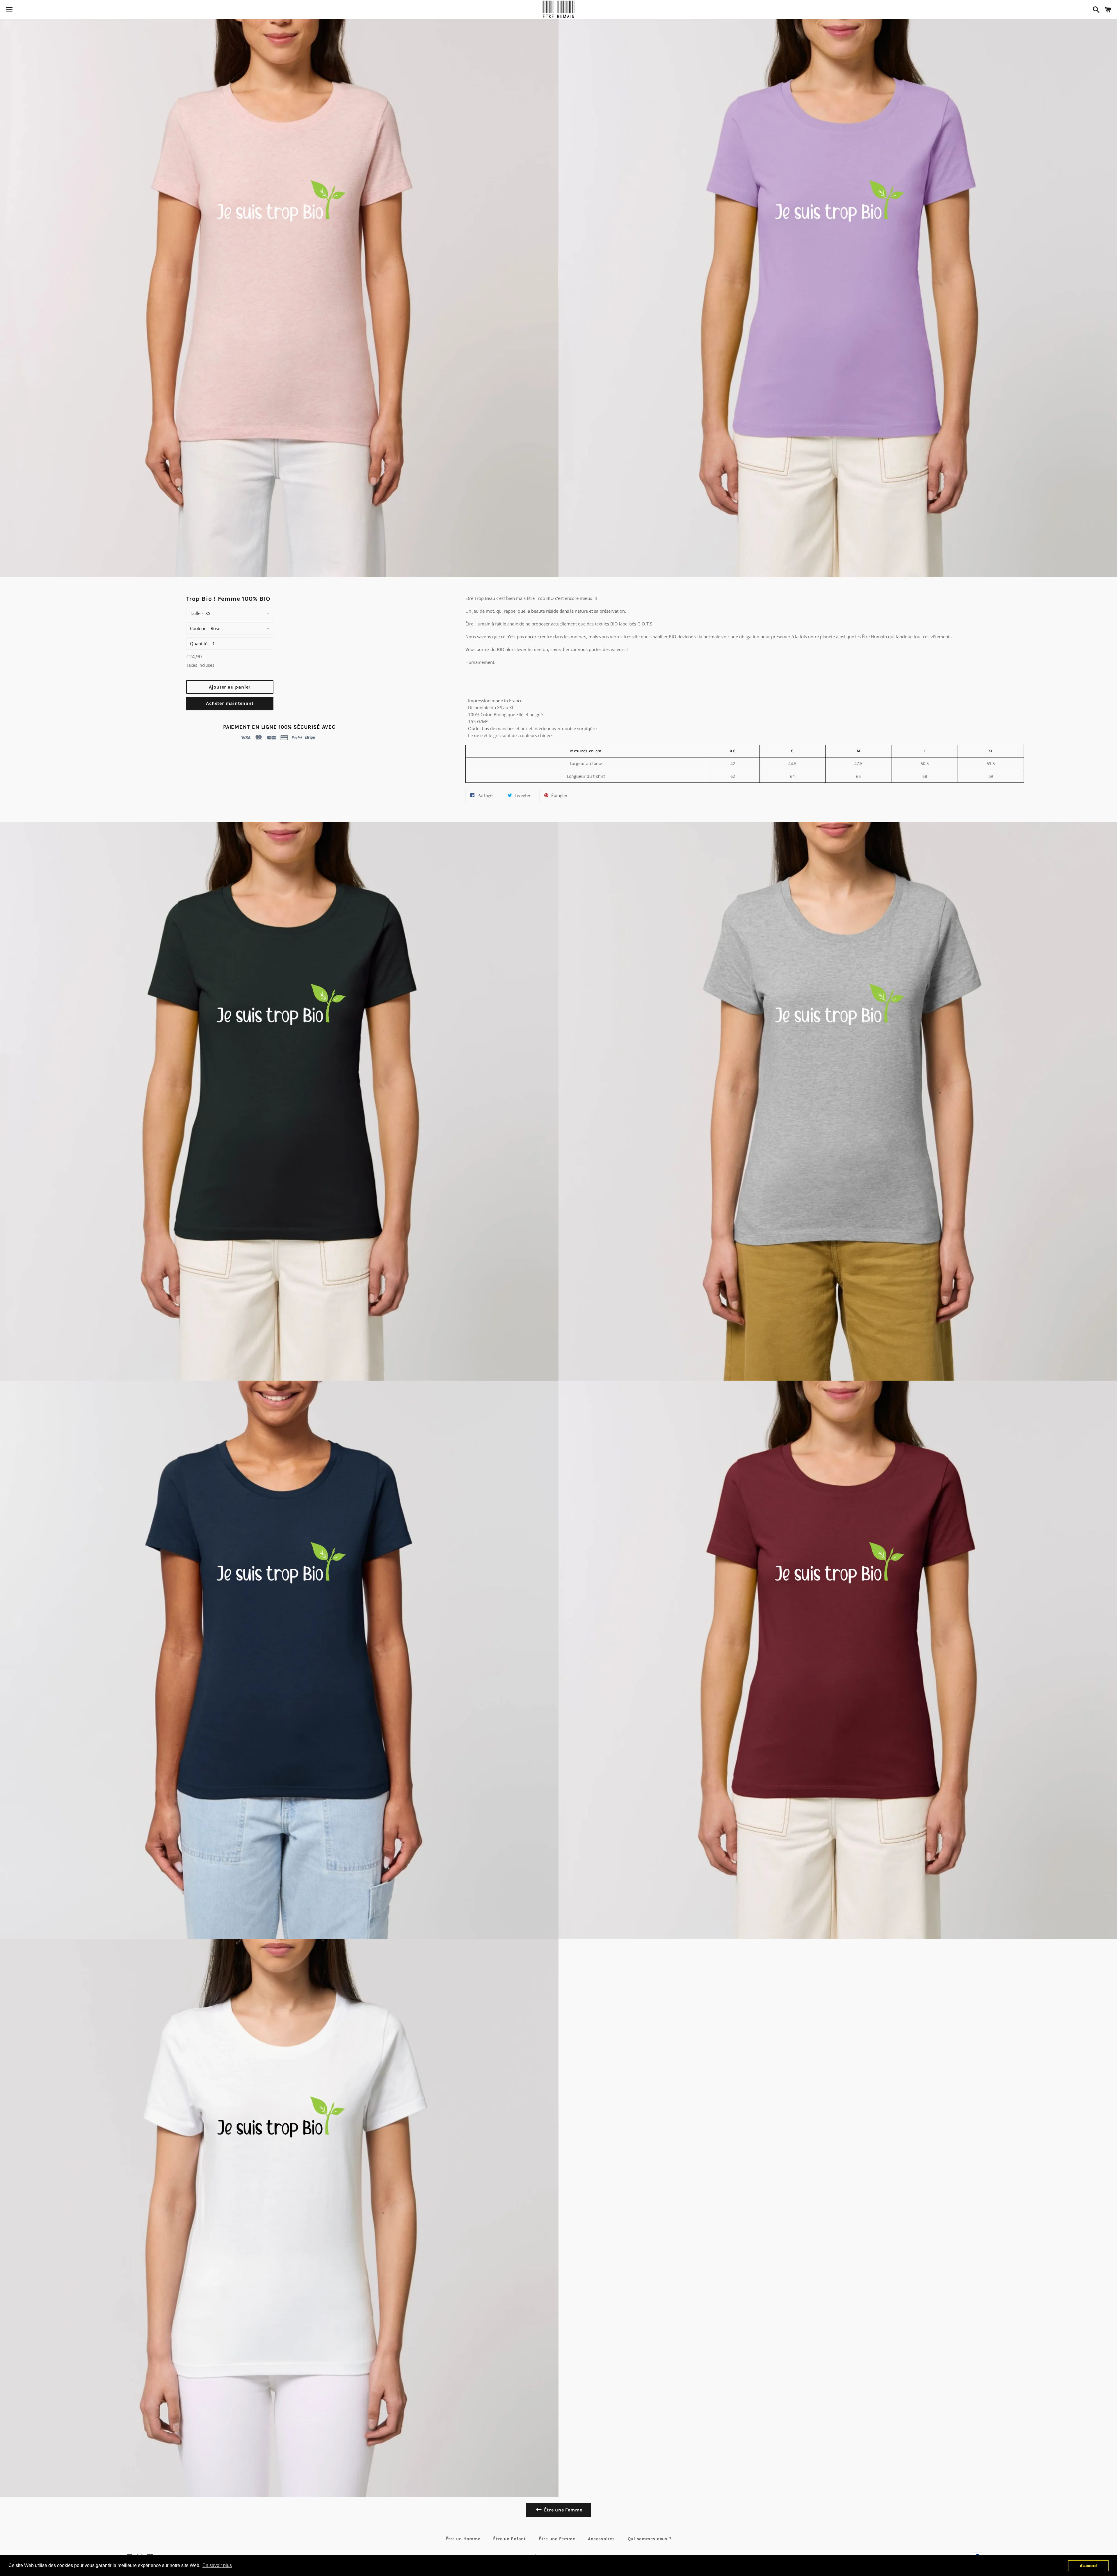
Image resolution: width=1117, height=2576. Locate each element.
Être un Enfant (509, 2539)
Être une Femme (557, 2539)
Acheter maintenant (230, 703)
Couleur (198, 628)
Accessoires (601, 2539)
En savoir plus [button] (217, 2565)
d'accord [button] (1088, 2566)
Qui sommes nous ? (650, 2539)
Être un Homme (463, 2539)
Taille (195, 613)
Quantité (199, 643)
